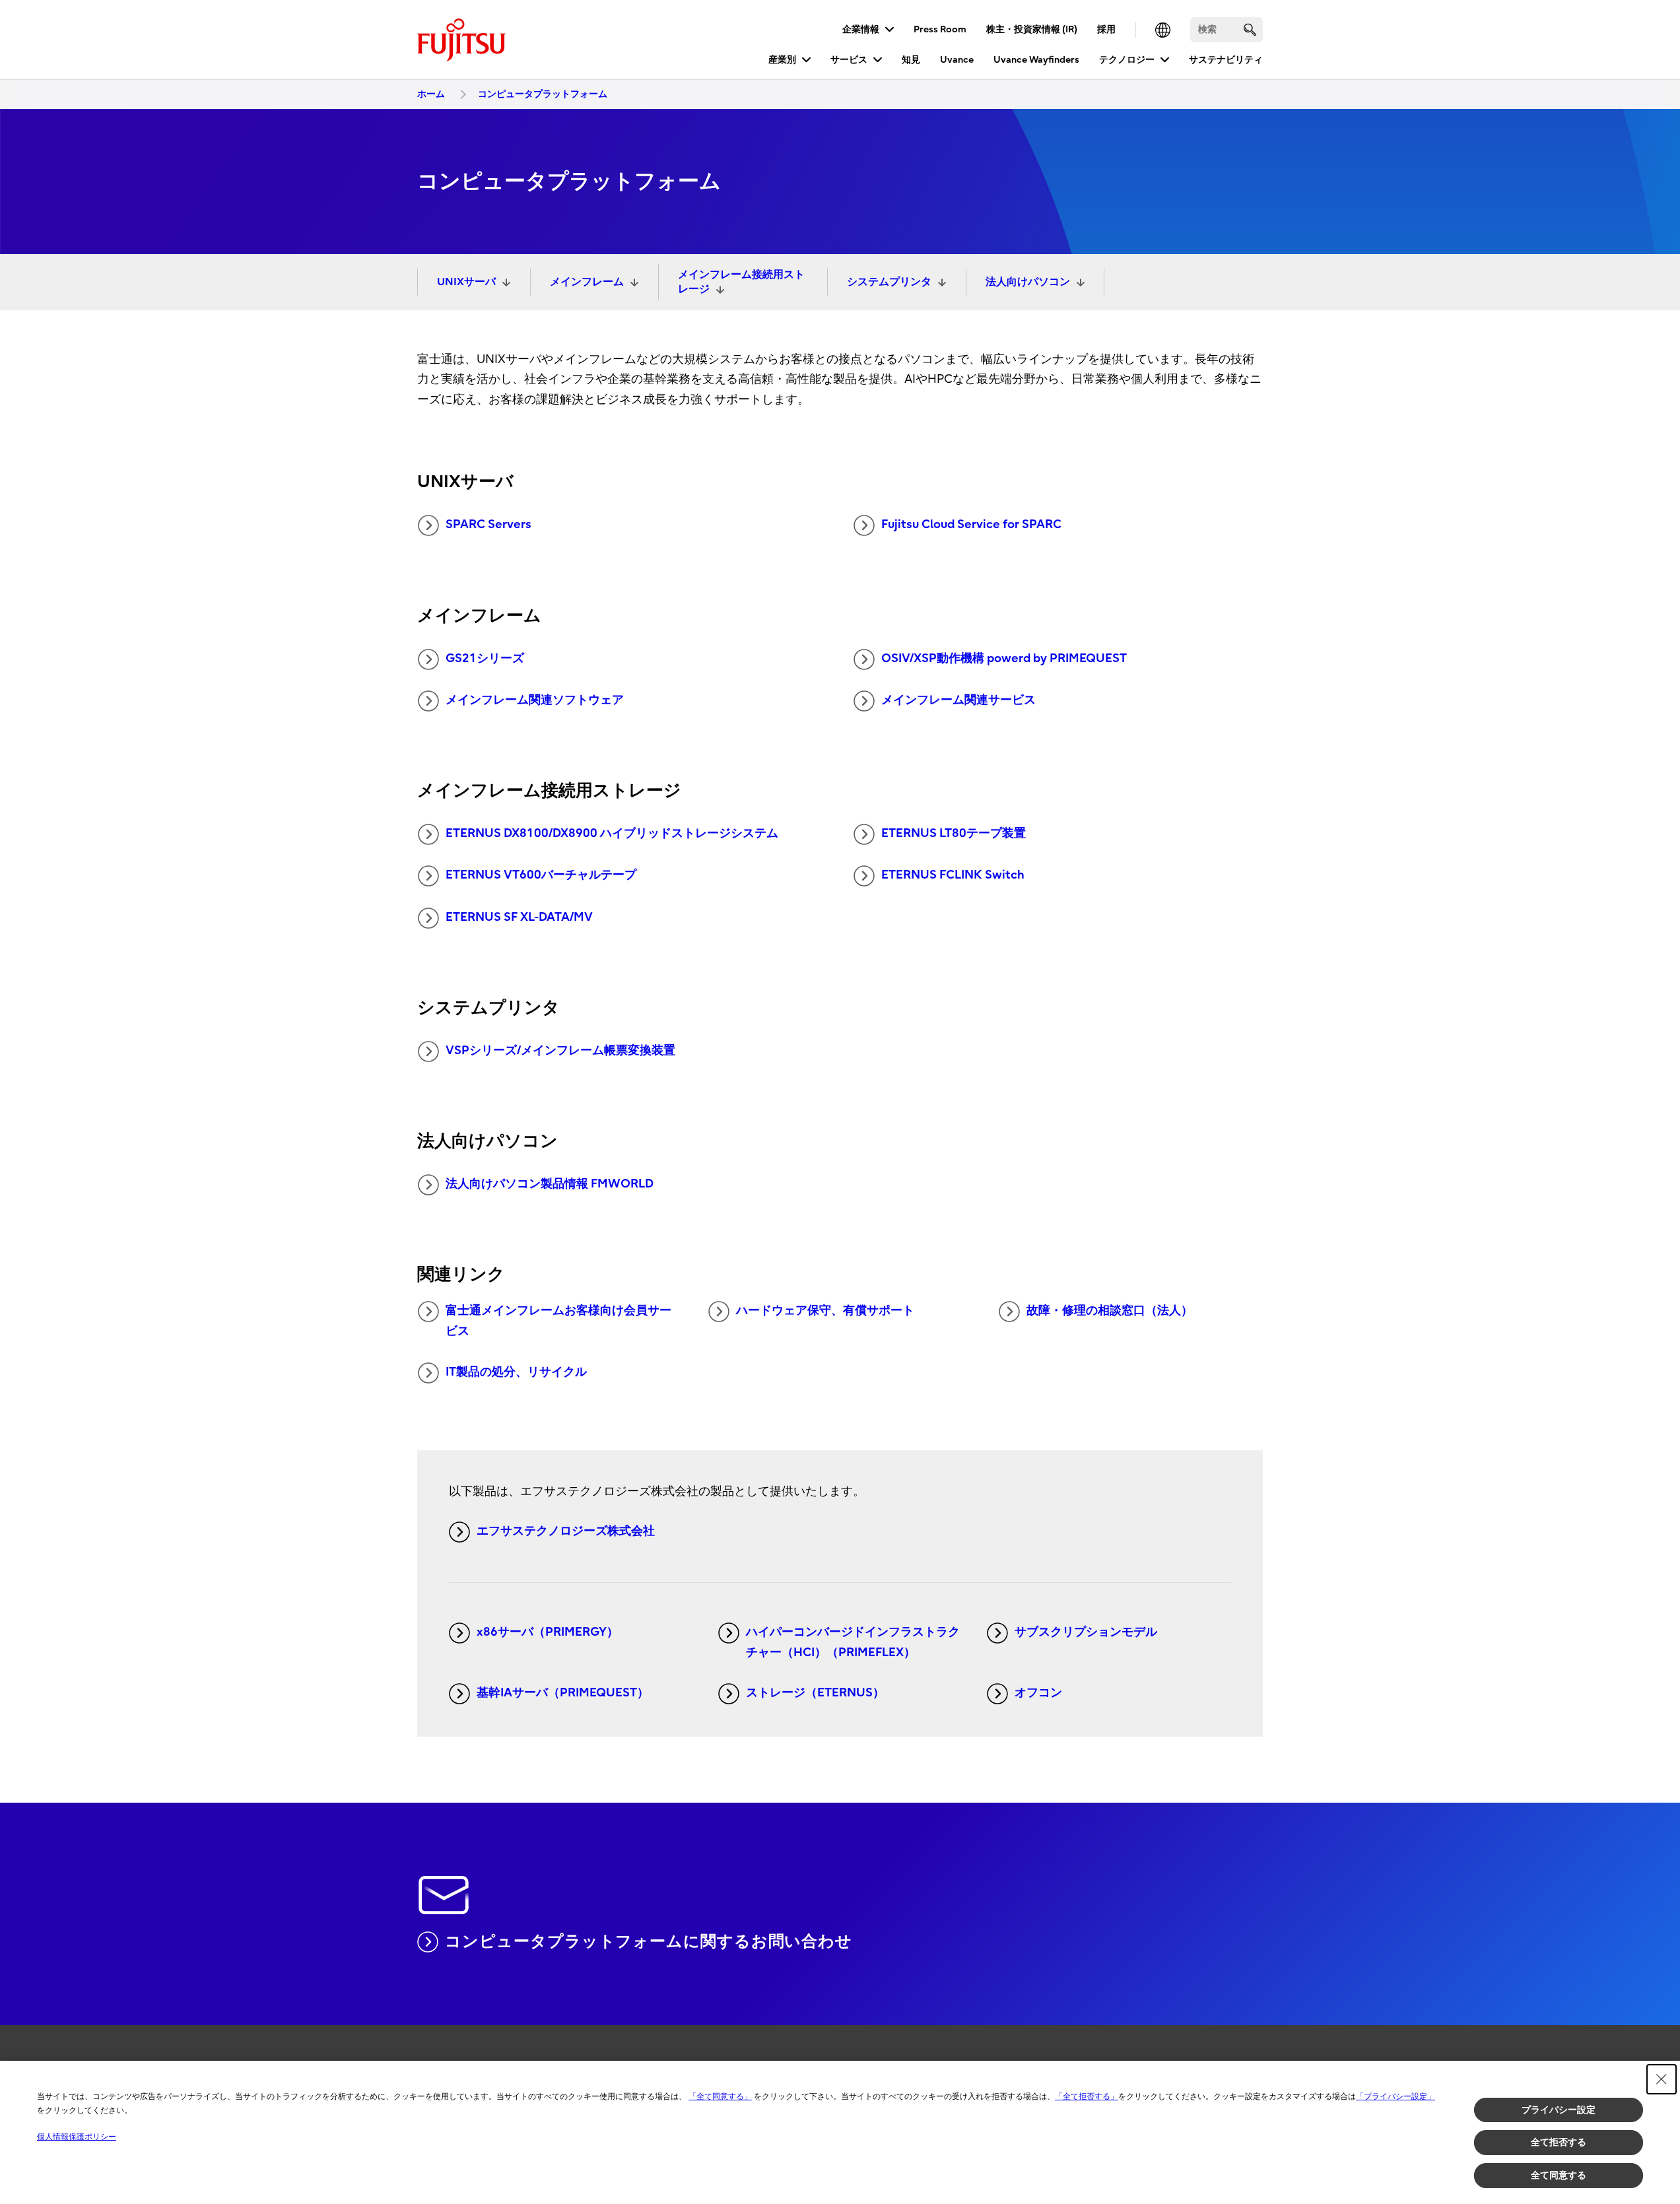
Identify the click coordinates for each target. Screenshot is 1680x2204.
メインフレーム (587, 282)
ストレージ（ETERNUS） (815, 1693)
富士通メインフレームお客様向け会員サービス (558, 1321)
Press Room (940, 29)
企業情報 (861, 29)
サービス (849, 60)
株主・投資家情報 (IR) (1032, 29)
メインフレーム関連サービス (958, 700)
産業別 (782, 60)
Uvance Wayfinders (1036, 60)
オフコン (1038, 1693)
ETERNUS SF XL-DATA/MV (519, 917)
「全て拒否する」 (1087, 2096)
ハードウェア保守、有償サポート (825, 1311)
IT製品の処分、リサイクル (516, 1372)
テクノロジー (1127, 60)
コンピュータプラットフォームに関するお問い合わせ (649, 1941)
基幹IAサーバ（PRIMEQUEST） (563, 1693)
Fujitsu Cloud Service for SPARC (971, 524)
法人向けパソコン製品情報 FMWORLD (550, 1184)
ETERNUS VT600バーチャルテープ (541, 875)
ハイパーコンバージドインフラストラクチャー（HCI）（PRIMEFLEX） (853, 1642)
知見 (911, 60)
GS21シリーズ (485, 658)
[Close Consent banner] (1662, 2079)
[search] (1250, 29)
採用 (1106, 29)
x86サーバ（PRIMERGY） (548, 1632)
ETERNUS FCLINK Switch (953, 875)
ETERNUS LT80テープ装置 (954, 833)
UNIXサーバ (466, 282)
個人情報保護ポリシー (77, 2137)
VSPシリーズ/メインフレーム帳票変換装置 (560, 1051)
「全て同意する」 (720, 2096)
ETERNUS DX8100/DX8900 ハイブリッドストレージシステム (612, 833)
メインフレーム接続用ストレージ (741, 282)
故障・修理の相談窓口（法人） (1110, 1311)
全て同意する (1559, 2175)
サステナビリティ (1226, 60)
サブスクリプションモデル (1086, 1632)
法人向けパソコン (1028, 282)
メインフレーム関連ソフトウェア (535, 700)
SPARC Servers (488, 524)
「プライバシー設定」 (1395, 2096)
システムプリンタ (889, 282)
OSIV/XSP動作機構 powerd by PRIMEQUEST (1004, 658)
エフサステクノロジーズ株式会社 (566, 1531)
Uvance (957, 60)
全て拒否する (1559, 2142)
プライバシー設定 (1559, 2110)
